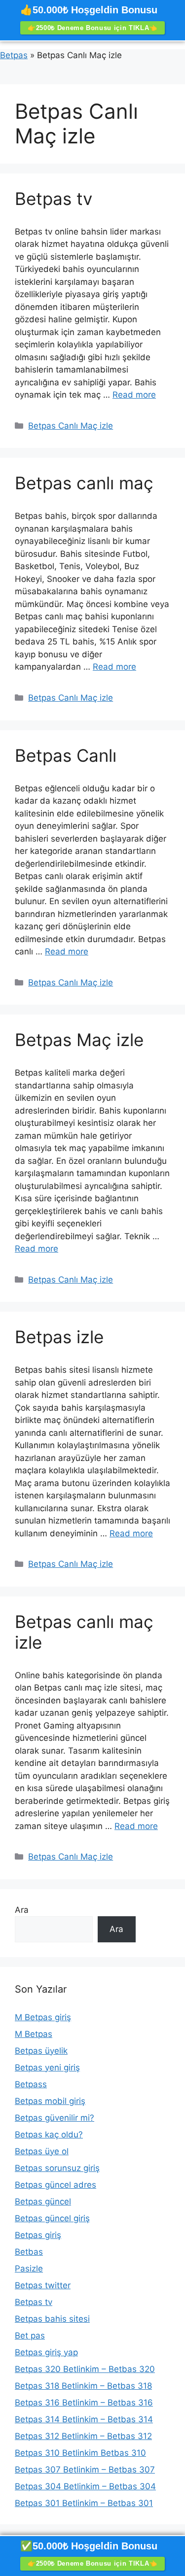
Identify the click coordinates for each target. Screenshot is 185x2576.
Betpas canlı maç (84, 483)
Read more (134, 395)
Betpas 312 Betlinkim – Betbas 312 (83, 2436)
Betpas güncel (43, 2202)
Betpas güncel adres (55, 2185)
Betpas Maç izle (79, 1040)
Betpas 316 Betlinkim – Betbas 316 (84, 2403)
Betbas (29, 2252)
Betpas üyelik (41, 2051)
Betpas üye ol (42, 2151)
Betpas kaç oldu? (49, 2135)
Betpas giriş (38, 2235)
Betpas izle (59, 1337)
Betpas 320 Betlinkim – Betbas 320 (85, 2369)
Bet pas (30, 2336)
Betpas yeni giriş (47, 2068)
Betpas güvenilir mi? (55, 2118)
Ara (22, 1910)
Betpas (14, 55)
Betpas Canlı (66, 755)
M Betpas (34, 2034)
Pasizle (29, 2269)
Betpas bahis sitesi (52, 2319)
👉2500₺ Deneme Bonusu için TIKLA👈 (92, 28)
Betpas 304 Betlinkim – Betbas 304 (85, 2486)
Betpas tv (54, 199)
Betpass (31, 2084)
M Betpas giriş (43, 2017)
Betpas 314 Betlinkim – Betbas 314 (84, 2419)
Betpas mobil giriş (50, 2101)
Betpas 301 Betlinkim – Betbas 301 (84, 2503)
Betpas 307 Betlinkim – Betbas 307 (85, 2470)
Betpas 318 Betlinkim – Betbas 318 (83, 2386)
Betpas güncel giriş (52, 2218)
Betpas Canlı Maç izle (71, 426)
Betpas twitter (43, 2285)
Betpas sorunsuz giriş (57, 2168)
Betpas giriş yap (46, 2352)
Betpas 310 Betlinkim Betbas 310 (80, 2453)
